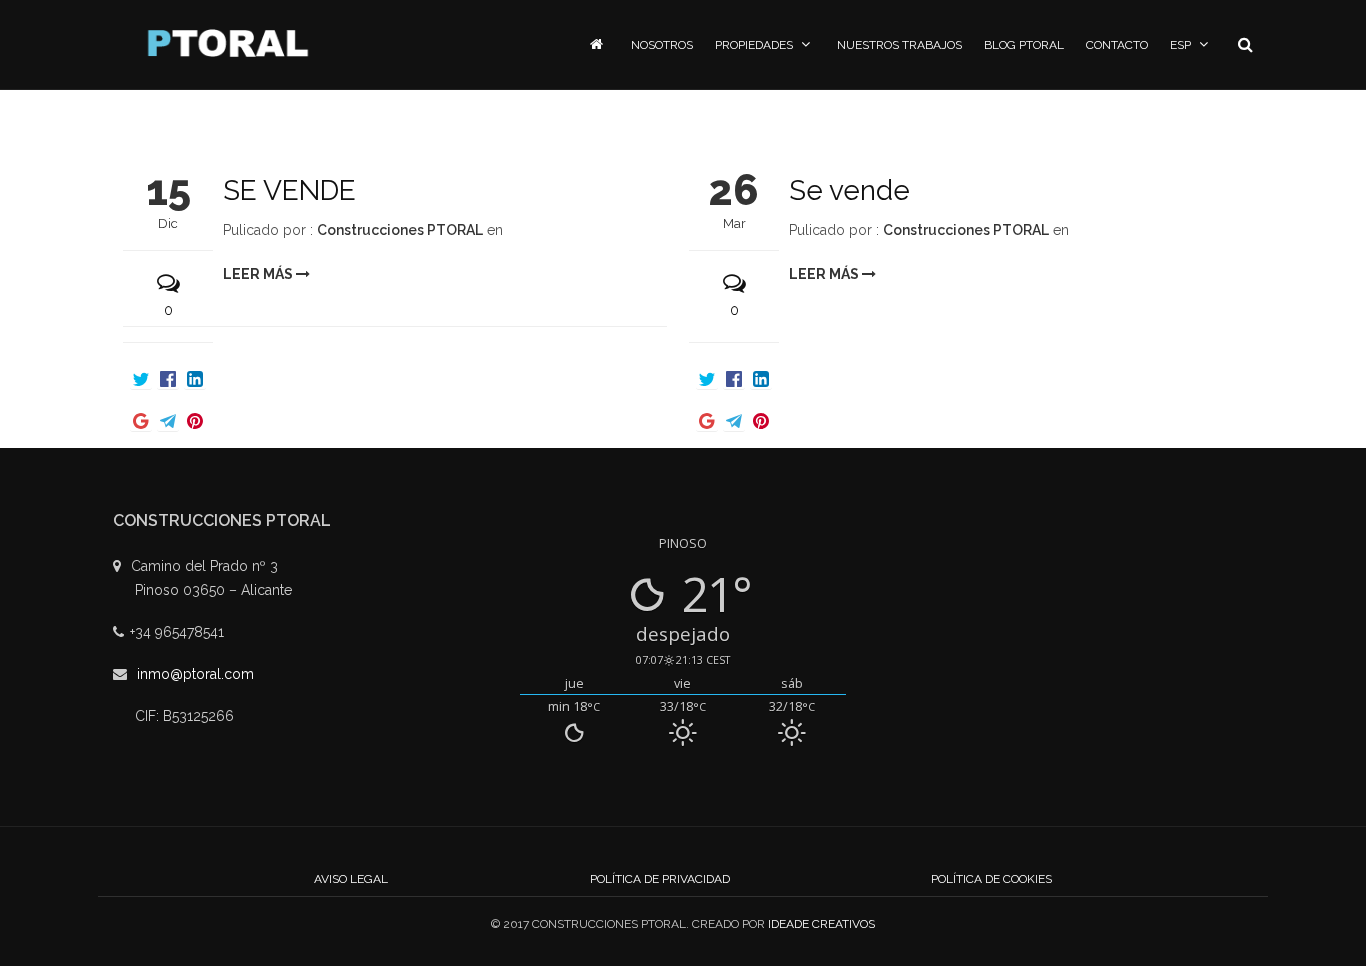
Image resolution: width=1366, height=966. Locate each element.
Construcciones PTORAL (400, 230)
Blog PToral (1024, 45)
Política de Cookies (991, 879)
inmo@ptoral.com (195, 674)
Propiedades (754, 45)
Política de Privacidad (660, 879)
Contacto (1117, 45)
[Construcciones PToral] (228, 43)
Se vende (849, 190)
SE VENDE (289, 190)
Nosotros (662, 45)
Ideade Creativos (821, 924)
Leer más (259, 274)
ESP (1180, 45)
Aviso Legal (351, 879)
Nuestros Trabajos (899, 45)
